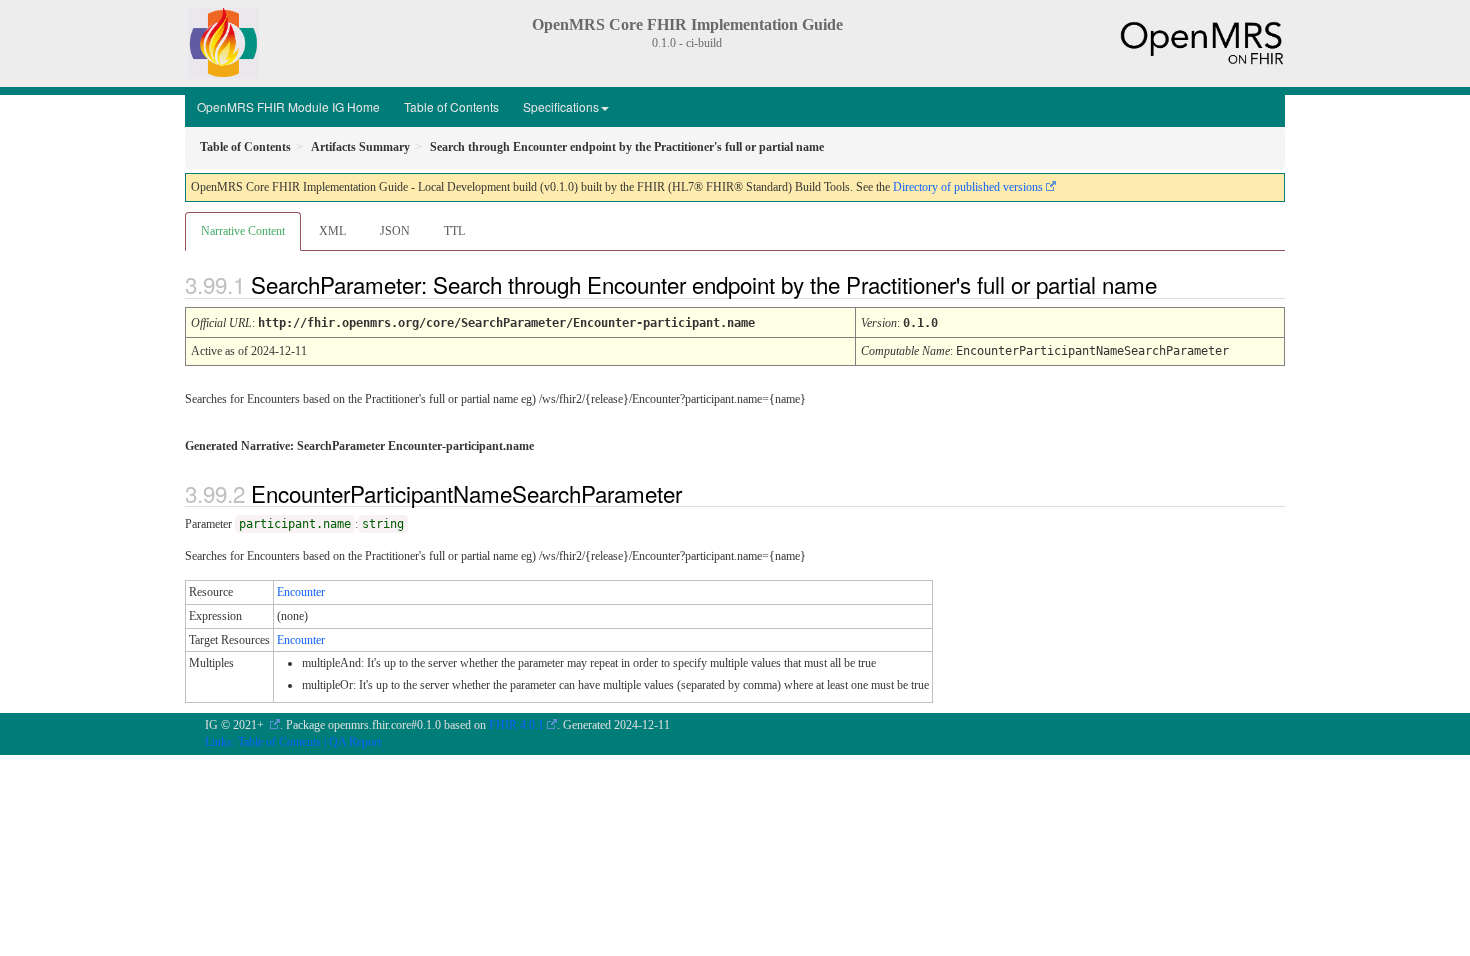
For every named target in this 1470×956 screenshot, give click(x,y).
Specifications (561, 106)
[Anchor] (1174, 284)
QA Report (355, 742)
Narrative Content (243, 231)
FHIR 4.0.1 (516, 725)
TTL (454, 231)
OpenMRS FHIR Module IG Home (288, 106)
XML (332, 231)
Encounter (301, 592)
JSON (395, 231)
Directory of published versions (968, 187)
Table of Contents (451, 106)
